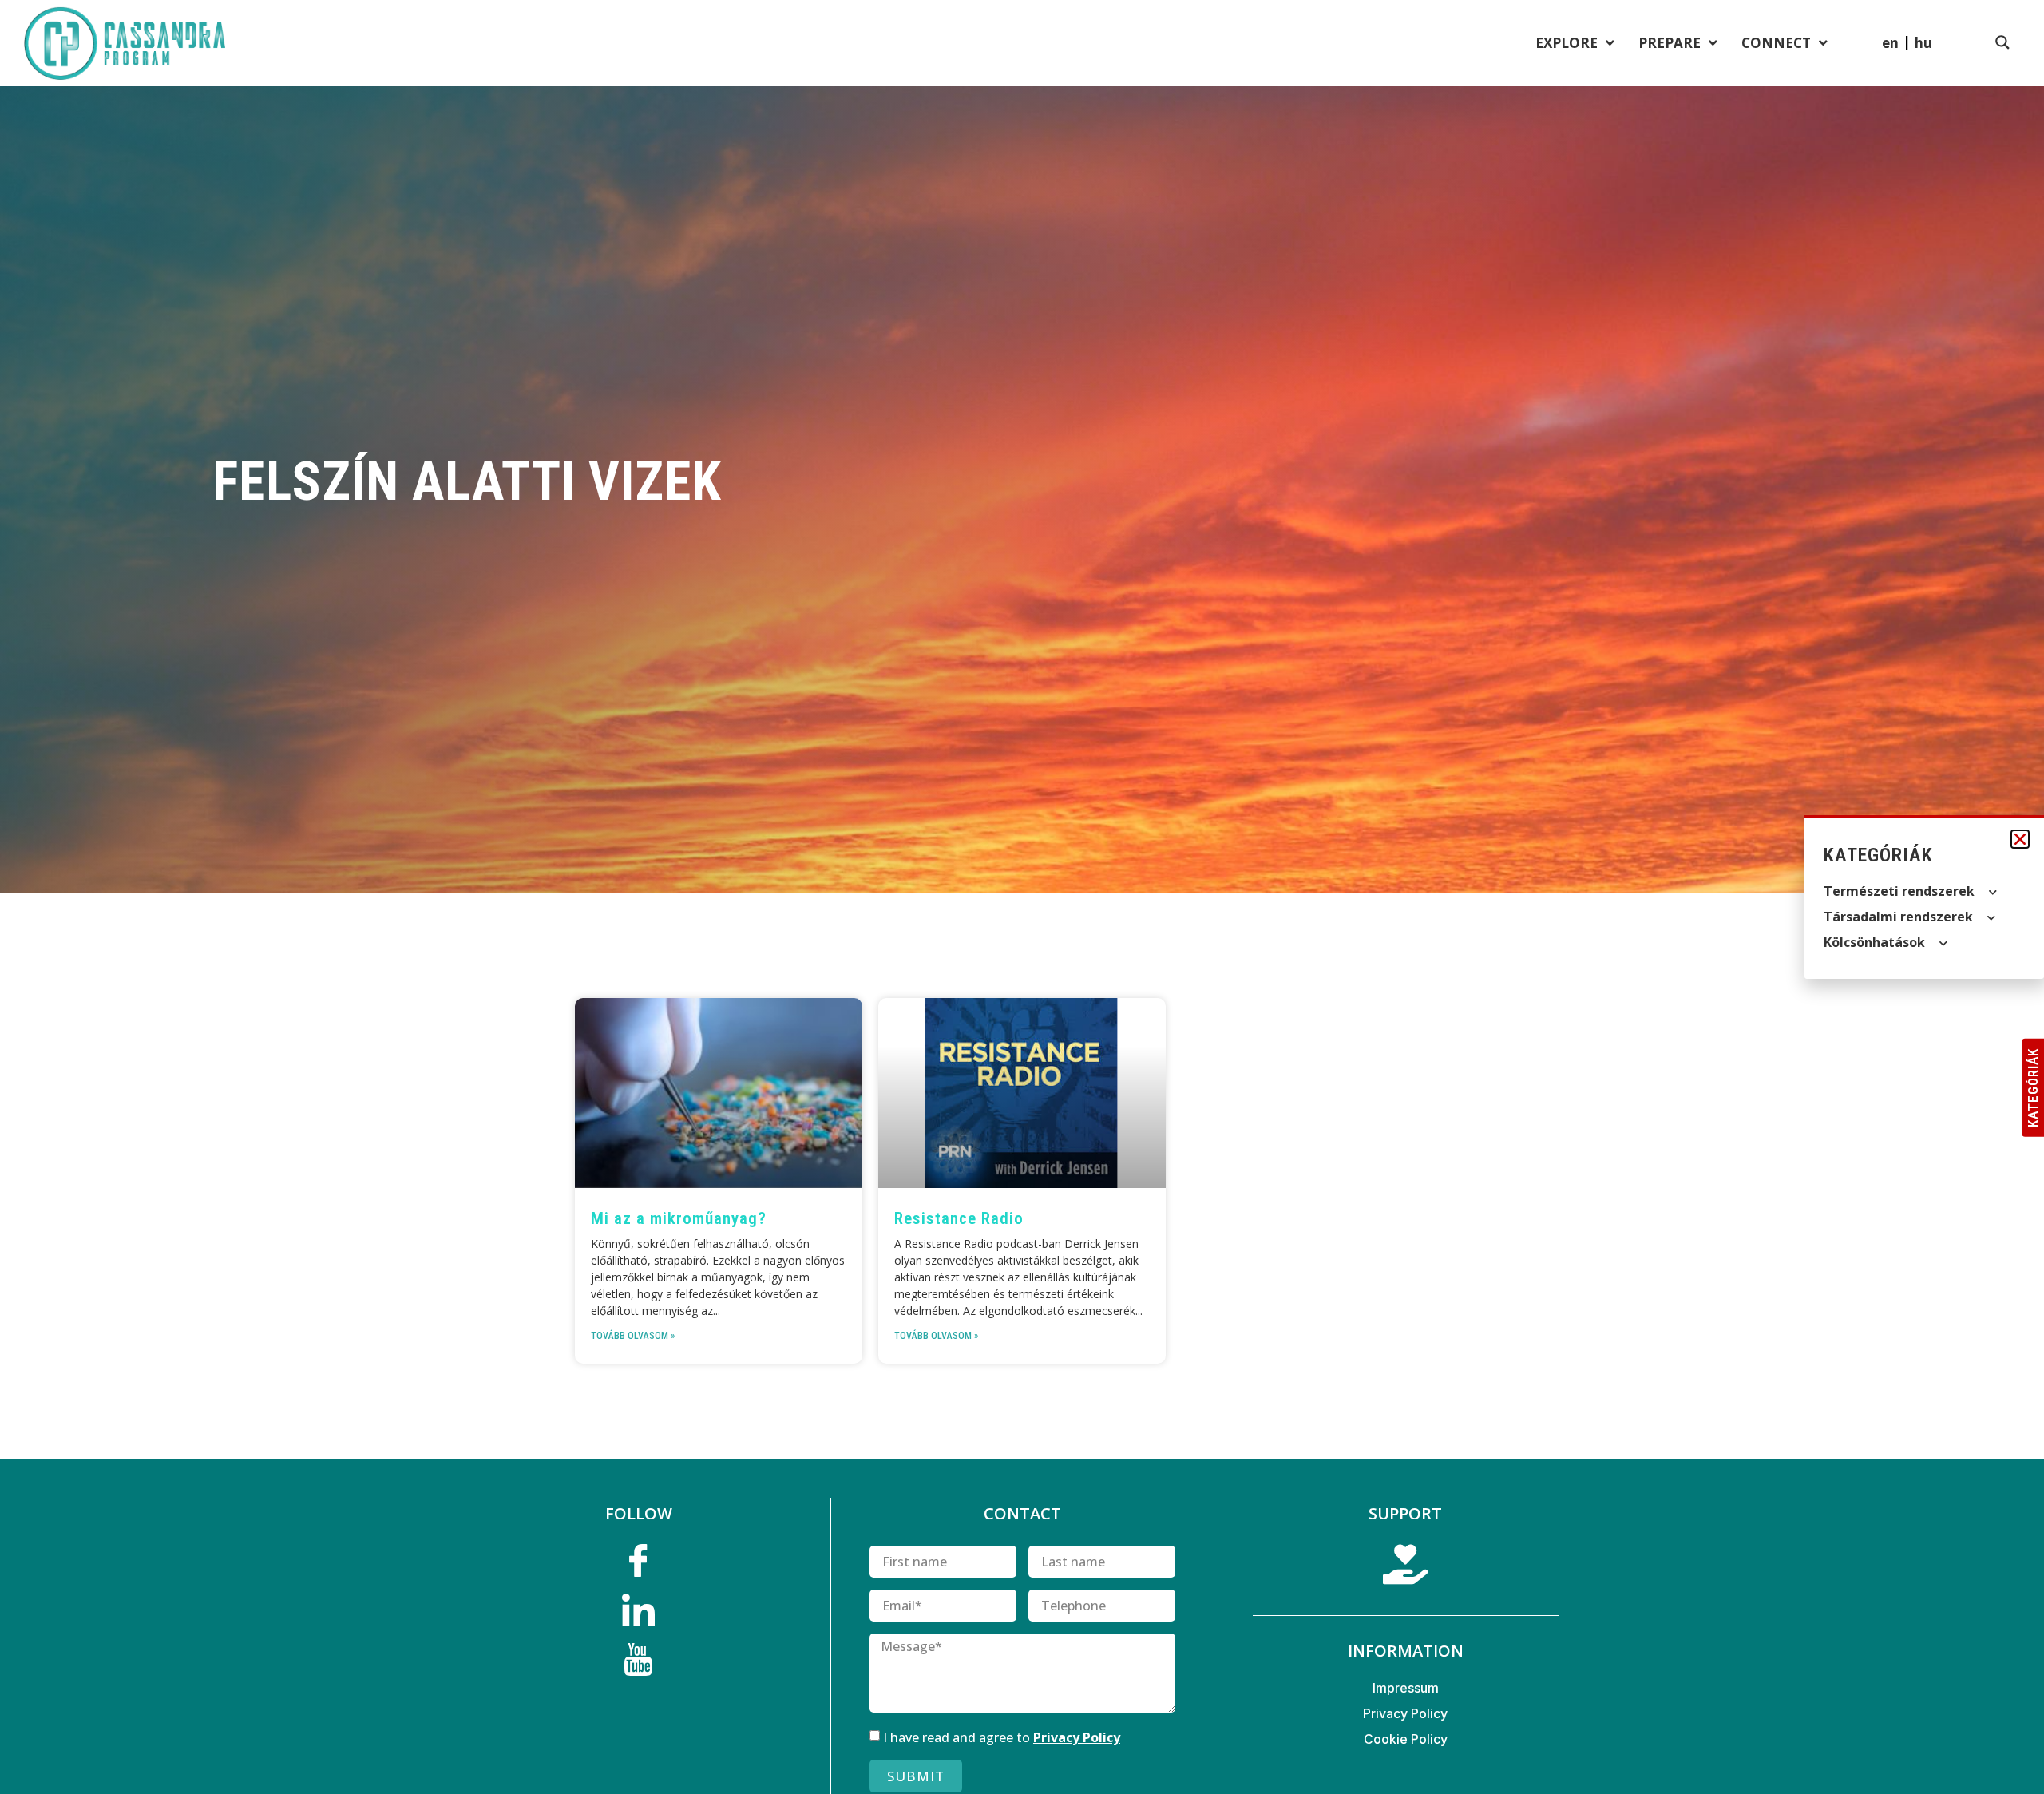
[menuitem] (1923, 42)
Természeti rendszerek (1899, 891)
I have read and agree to (1002, 1737)
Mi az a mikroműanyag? (679, 1218)
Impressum (1406, 1688)
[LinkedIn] (639, 1615)
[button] (2020, 839)
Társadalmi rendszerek (1898, 917)
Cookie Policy (1406, 1739)
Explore (1567, 43)
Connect (1776, 43)
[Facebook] (639, 1566)
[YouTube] (639, 1665)
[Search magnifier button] (2002, 42)
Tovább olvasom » (633, 1336)
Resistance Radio (959, 1218)
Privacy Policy (1077, 1737)
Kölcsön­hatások (1874, 942)
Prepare (1670, 43)
